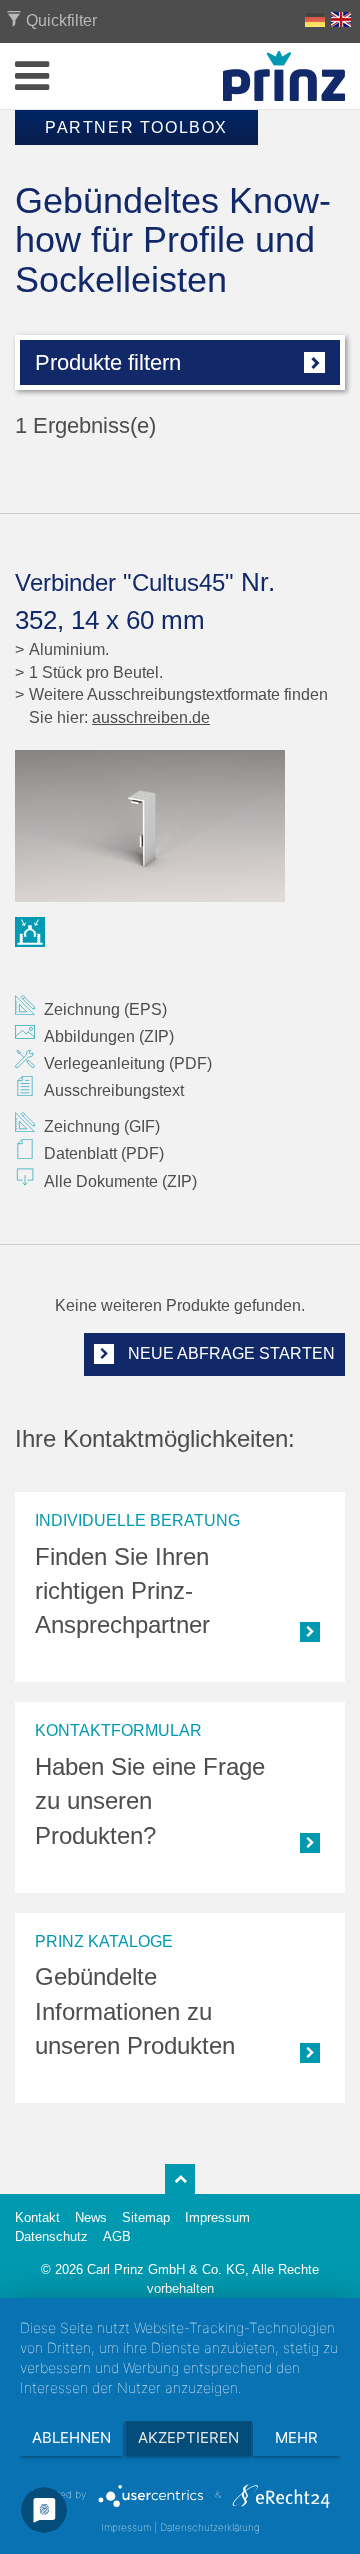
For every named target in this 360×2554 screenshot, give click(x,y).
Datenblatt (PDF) (104, 1153)
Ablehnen (71, 2437)
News (91, 2217)
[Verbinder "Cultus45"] (180, 826)
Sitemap (146, 2217)
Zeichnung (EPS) (105, 1009)
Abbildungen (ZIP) (109, 1036)
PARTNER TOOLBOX (136, 127)
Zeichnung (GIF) (102, 1126)
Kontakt (37, 2217)
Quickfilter (59, 20)
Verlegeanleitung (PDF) (128, 1063)
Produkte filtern (108, 362)
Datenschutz (51, 2236)
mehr (296, 2437)
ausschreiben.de (151, 717)
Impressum (217, 2217)
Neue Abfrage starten (229, 1353)
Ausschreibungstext (114, 1090)
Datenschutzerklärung (210, 2527)
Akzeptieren (188, 2437)
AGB (117, 2236)
